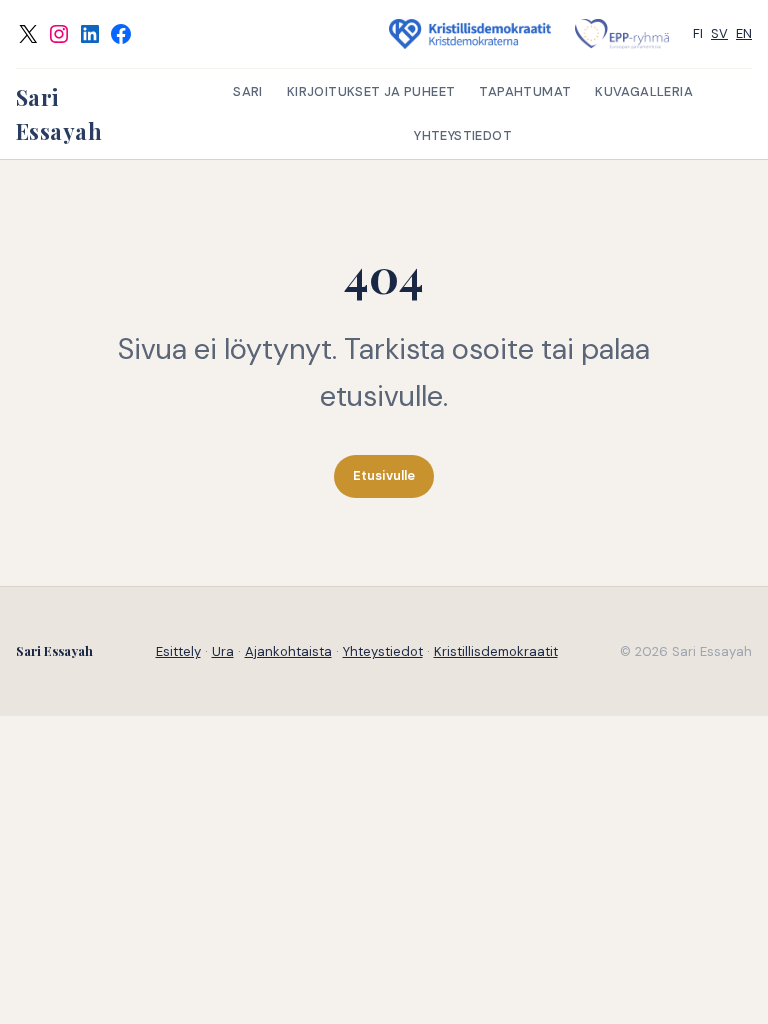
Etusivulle (384, 475)
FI (698, 33)
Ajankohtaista (288, 651)
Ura (223, 651)
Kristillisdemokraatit (496, 651)
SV (719, 33)
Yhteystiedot (383, 651)
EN (744, 33)
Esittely (178, 651)
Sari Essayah (54, 650)
